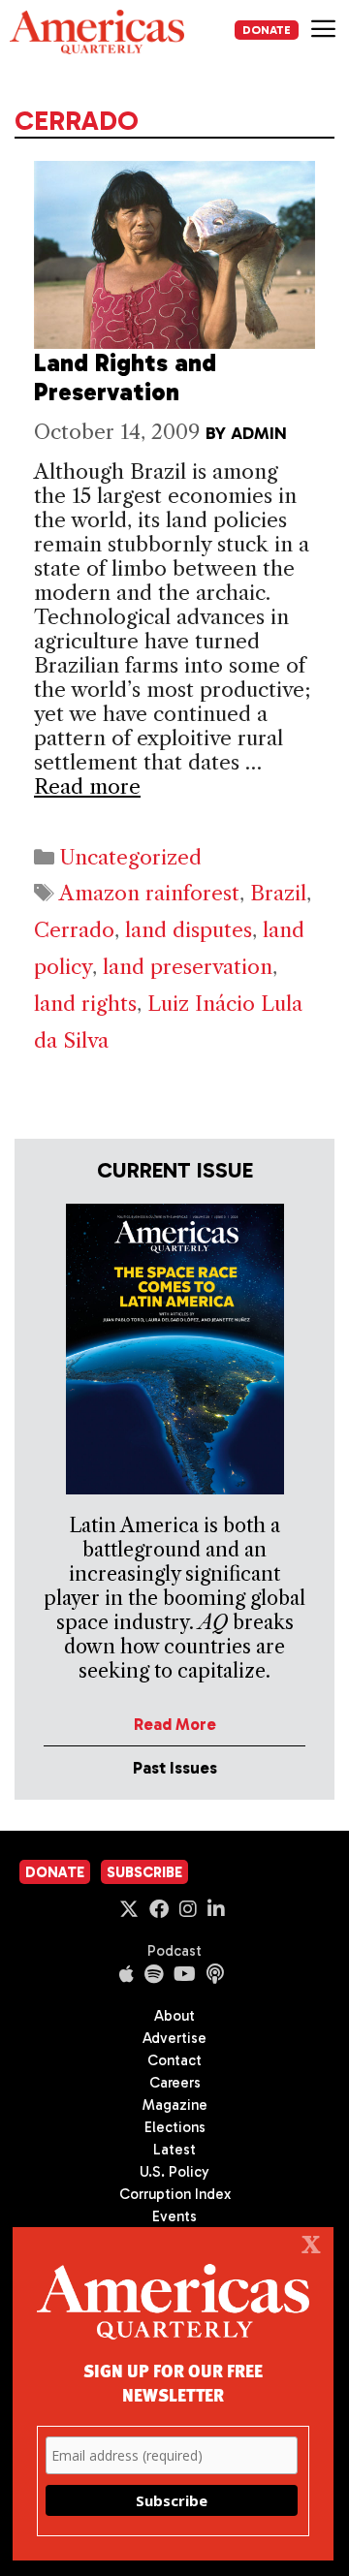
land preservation (188, 967)
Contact (174, 2060)
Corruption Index (175, 2194)
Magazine (175, 2105)
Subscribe (144, 1872)
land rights (85, 1004)
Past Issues (175, 1768)
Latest (174, 2150)
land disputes (189, 930)
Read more (87, 786)
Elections (175, 2127)
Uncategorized (130, 857)
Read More (175, 1724)
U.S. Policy (174, 2172)
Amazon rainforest (149, 893)
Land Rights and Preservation (125, 377)
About (174, 2016)
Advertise (174, 2038)
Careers (175, 2083)
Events (174, 2216)
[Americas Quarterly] (97, 32)
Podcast (174, 1951)
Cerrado (74, 930)
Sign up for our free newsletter (173, 2382)
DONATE (267, 30)
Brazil (278, 893)
